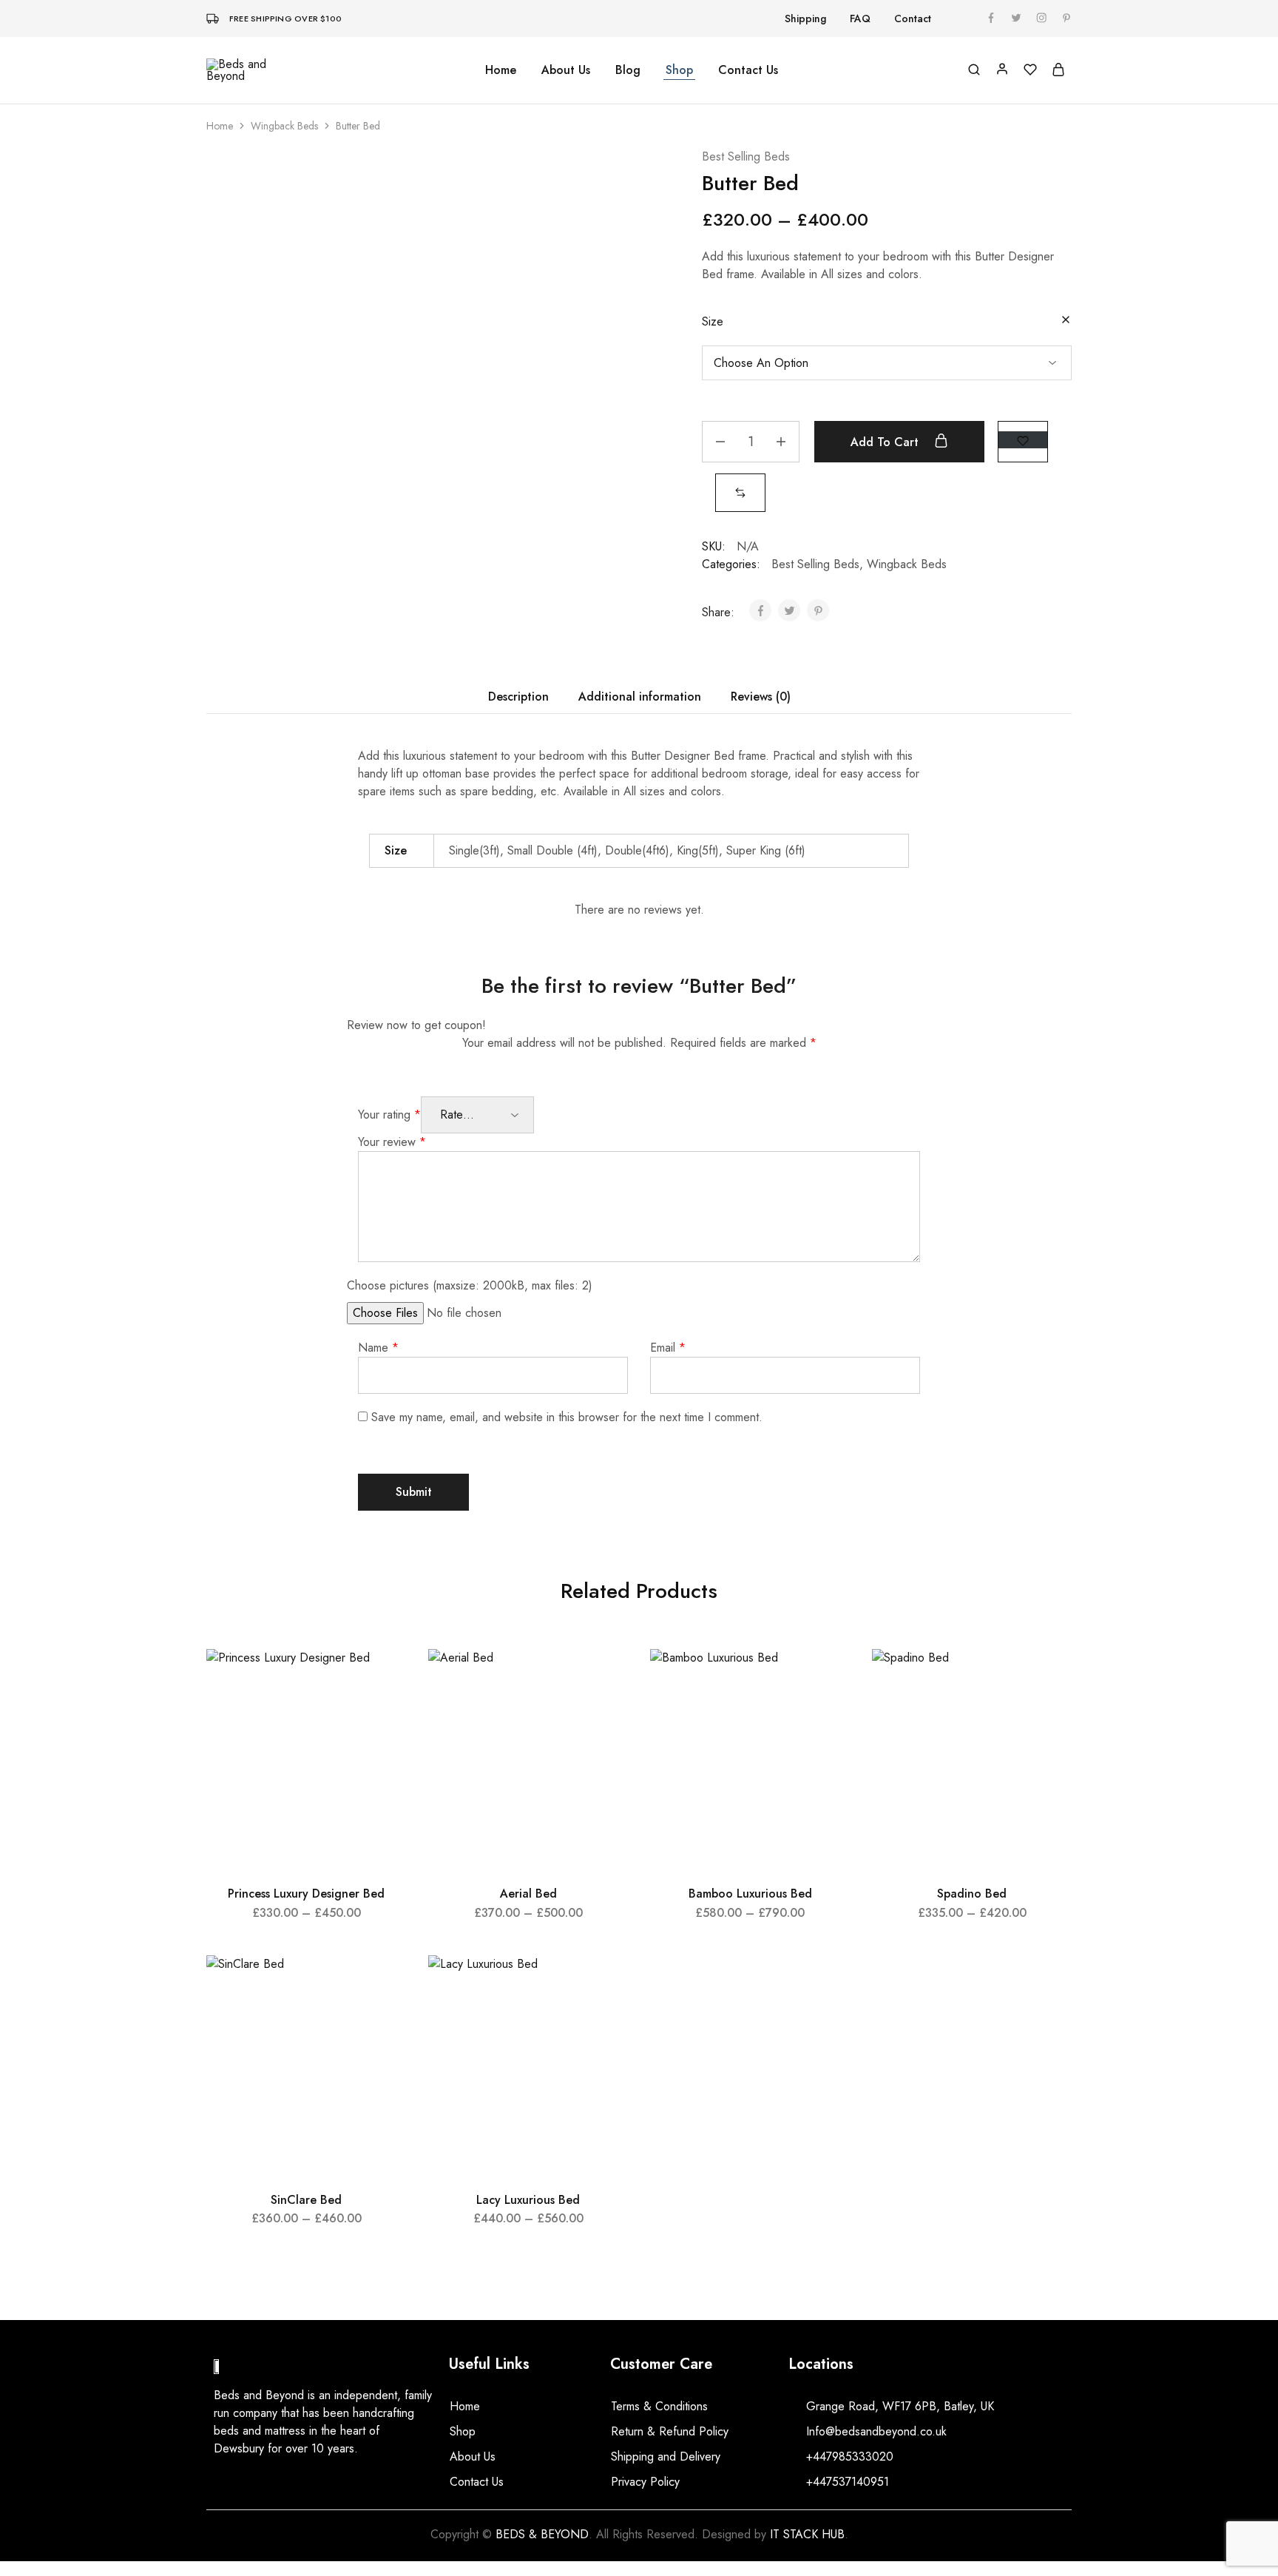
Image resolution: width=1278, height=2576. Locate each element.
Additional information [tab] (640, 697)
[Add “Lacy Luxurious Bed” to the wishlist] (603, 1985)
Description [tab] (518, 697)
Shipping (805, 18)
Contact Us (748, 70)
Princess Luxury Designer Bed (306, 1894)
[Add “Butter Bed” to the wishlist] (1023, 440)
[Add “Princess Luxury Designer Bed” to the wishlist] (381, 1679)
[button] (740, 492)
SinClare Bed (306, 2200)
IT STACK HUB (807, 2534)
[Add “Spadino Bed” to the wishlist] (1047, 1679)
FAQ (860, 18)
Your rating (389, 1115)
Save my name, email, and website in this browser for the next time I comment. (567, 1417)
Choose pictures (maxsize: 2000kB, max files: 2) (470, 1285)
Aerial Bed (528, 1894)
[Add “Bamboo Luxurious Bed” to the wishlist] (825, 1679)
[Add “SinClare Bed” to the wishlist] (381, 1985)
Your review (392, 1142)
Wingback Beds (284, 126)
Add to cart (886, 442)
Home (501, 70)
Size (713, 321)
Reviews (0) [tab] (761, 697)
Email (668, 1348)
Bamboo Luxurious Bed (750, 1894)
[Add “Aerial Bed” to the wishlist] (603, 1679)
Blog (628, 70)
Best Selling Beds (746, 156)
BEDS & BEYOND (542, 2534)
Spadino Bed (972, 1894)
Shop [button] (679, 70)
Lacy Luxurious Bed (528, 2200)
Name (378, 1348)
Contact (913, 18)
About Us (566, 70)
